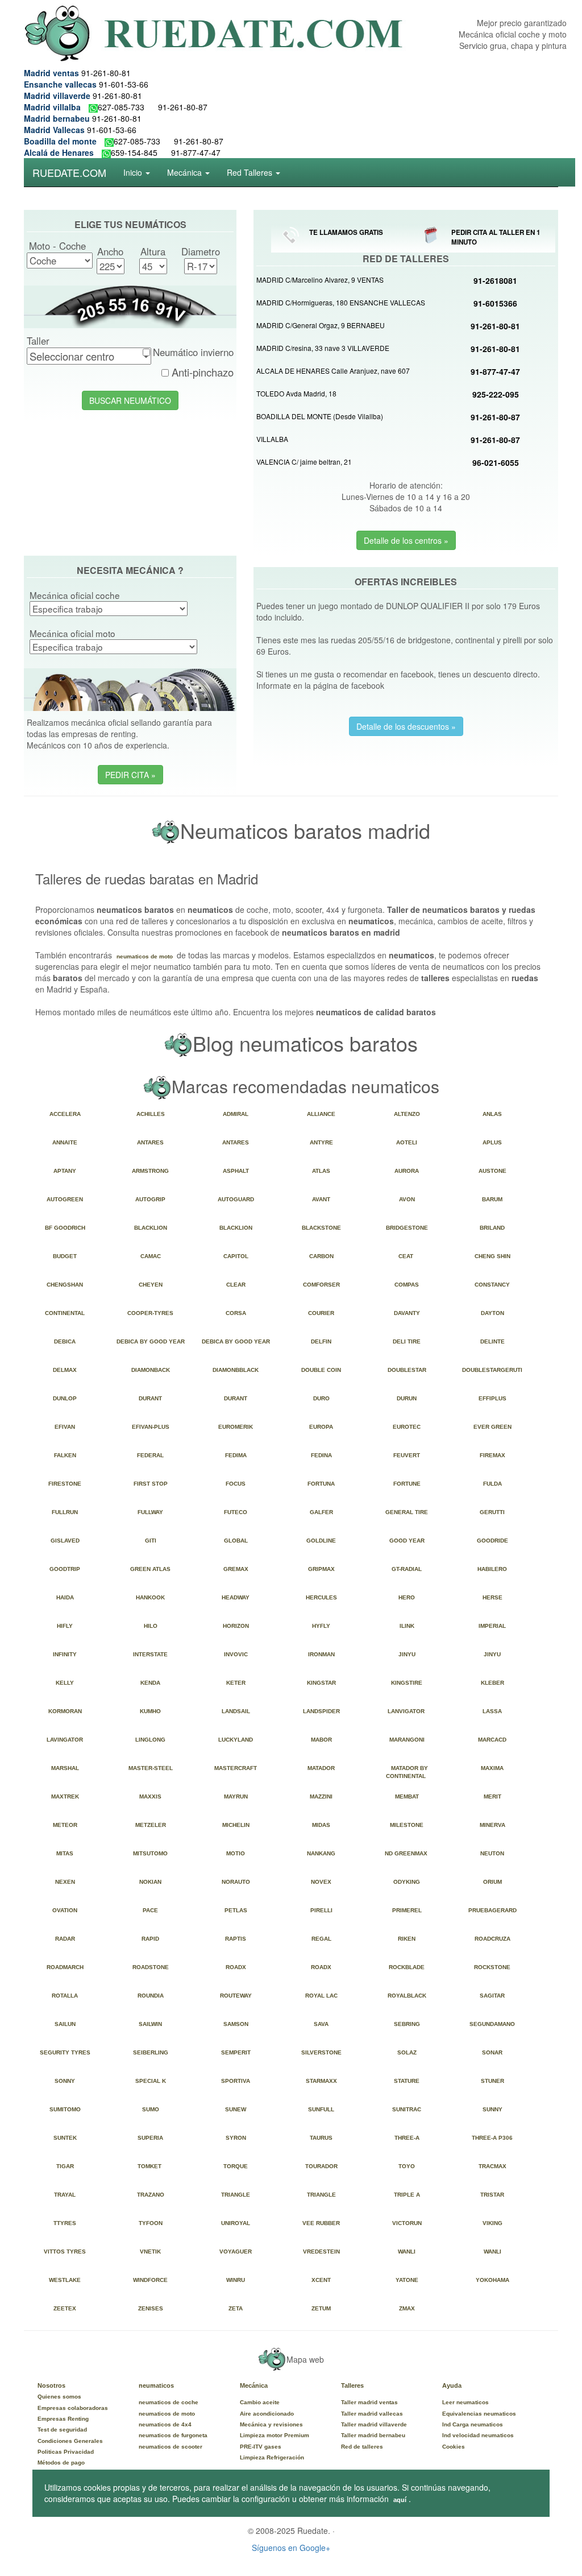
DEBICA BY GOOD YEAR (152, 1341)
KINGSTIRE (408, 1683)
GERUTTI (494, 1512)
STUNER (494, 2081)
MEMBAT (409, 1796)
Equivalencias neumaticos (479, 2414)
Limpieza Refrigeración (272, 2457)
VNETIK (152, 2252)
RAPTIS (237, 1939)
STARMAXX (323, 2081)
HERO (408, 1597)
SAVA (323, 2024)
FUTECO (237, 1512)
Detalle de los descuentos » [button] (406, 726)
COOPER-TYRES (152, 1313)
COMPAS (408, 1285)
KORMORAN (67, 1711)
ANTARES (152, 1142)
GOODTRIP (66, 1569)
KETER (238, 1683)
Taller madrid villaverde (374, 2424)
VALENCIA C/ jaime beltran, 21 (304, 462)
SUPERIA (152, 2138)
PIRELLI (323, 1910)
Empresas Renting (63, 2419)
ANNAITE (66, 1142)
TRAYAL (66, 2195)
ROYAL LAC (323, 1996)
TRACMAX (494, 2166)
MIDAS (323, 1825)
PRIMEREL (409, 1910)
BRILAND (494, 1228)
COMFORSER (323, 1285)
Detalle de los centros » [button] (406, 540)
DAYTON (494, 1313)
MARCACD (494, 1740)
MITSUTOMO (152, 1853)
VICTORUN (409, 2223)
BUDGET (66, 1256)
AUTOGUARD (238, 1199)
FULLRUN (66, 1512)
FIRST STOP (152, 1484)
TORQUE (237, 2166)
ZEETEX (66, 2308)
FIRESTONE (66, 1484)
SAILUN (67, 2024)
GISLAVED (67, 1541)
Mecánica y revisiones (271, 2424)
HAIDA (67, 1597)
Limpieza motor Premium (275, 2435)
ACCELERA (67, 1114)
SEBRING (409, 2024)
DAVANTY (409, 1313)
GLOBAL (238, 1541)
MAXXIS (152, 1796)
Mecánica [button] (186, 172)
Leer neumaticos (465, 2402)
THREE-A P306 (494, 2138)
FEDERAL (152, 1455)
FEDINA (323, 1455)
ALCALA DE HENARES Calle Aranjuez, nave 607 (333, 371)
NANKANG (323, 1853)
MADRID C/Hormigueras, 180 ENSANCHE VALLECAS (341, 302)
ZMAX (409, 2308)
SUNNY (494, 2109)
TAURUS (323, 2138)
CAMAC (152, 1256)
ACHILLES (152, 1114)
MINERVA (494, 1825)
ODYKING (408, 1882)
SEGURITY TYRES (67, 2052)
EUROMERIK (237, 1427)
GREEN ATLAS (152, 1569)
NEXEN (67, 1882)
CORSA (238, 1313)
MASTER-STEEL (152, 1768)
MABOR (323, 1740)
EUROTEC (408, 1427)
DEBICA (66, 1341)
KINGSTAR (323, 1683)
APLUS (494, 1142)
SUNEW (237, 2109)
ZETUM (323, 2308)
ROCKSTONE (494, 1967)
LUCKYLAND (237, 1740)
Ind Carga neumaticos (473, 2424)
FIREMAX (494, 1455)
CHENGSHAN (66, 1285)
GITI (152, 1541)
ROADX (238, 1967)
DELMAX (66, 1370)
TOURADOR (323, 2166)
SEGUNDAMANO (494, 2024)
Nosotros (51, 2385)
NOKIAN (152, 1882)
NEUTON (494, 1853)
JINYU (409, 1654)
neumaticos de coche (169, 2402)
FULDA (494, 1484)
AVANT (323, 1199)
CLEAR (238, 1285)
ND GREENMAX (409, 1853)
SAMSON (238, 2024)
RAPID (152, 1939)
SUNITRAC (408, 2109)
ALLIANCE (323, 1114)
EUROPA (323, 1427)
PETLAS (238, 1910)
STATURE (408, 2081)
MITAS (66, 1853)
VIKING (494, 2223)
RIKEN (408, 1939)
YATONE (409, 2280)
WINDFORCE (152, 2280)
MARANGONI (409, 1740)
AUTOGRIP (152, 1199)
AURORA (408, 1171)
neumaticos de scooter (171, 2447)
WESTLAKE (66, 2280)
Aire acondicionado (267, 2414)
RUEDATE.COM (69, 172)
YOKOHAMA (494, 2280)
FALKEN (67, 1455)
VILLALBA (272, 439)
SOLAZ (409, 2052)
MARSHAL (67, 1768)
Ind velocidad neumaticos (478, 2435)
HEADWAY (237, 1597)
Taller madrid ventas (369, 2402)
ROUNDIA (152, 1996)
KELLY (66, 1683)
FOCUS (237, 1484)
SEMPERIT (238, 2052)
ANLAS (494, 1114)
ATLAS (323, 1171)
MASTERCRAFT (237, 1768)
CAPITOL (238, 1256)
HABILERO (494, 1569)
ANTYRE (323, 1142)
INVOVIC (238, 1654)
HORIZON (238, 1626)
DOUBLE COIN (323, 1370)
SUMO (152, 2109)
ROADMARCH (67, 1967)
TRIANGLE (237, 2195)
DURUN (408, 1398)
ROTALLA (66, 1996)
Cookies (454, 2447)
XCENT (323, 2280)
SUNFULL (323, 2109)
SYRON (238, 2138)
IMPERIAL (494, 1626)
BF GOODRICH (67, 1228)
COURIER (323, 1313)
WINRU (237, 2280)
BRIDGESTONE (409, 1228)
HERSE (494, 1597)
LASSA (494, 1711)
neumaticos (156, 2385)
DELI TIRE (408, 1341)
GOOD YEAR (409, 1541)
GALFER (323, 1512)
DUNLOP (66, 1398)
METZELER (152, 1825)
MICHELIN (238, 1825)
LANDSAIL (238, 1711)
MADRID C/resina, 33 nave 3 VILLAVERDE (323, 348)
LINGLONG (152, 1740)
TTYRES (66, 2223)
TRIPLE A (409, 2195)
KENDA (152, 1683)
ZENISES (152, 2308)
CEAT (408, 1256)
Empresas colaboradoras (73, 2408)
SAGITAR (494, 1996)
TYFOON (152, 2223)
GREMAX (238, 1569)
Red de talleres (362, 2447)
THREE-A (409, 2138)
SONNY (66, 2081)
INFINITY (66, 1654)
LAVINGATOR (66, 1740)
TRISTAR (494, 2195)
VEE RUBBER (323, 2223)
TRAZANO (152, 2195)
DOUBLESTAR (409, 1370)
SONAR (494, 2052)
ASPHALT (238, 1171)
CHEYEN (152, 1285)
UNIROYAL (237, 2223)
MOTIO (237, 1853)
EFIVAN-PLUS (152, 1427)
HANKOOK (152, 1597)
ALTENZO (409, 1114)
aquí (400, 2500)
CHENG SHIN (494, 1256)
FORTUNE (409, 1484)
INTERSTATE (152, 1654)
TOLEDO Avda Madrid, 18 (296, 393)
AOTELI (408, 1142)
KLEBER (494, 1683)
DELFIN (323, 1341)
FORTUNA (323, 1484)
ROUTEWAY (238, 1996)
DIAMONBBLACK (237, 1370)
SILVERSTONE (323, 2052)
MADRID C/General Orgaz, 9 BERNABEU (321, 325)
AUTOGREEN (66, 1199)
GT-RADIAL (408, 1569)
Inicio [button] (134, 172)
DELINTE (494, 1341)
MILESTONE (408, 1825)
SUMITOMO (67, 2109)
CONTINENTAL (66, 1313)
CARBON (323, 1256)
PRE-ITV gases (261, 2447)
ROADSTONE (152, 1967)
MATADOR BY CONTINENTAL (408, 1772)
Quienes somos (59, 2397)
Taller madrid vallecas (372, 2414)
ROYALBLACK (409, 1996)
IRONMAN (323, 1654)
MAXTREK (67, 1796)
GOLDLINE (323, 1541)
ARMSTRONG (152, 1171)
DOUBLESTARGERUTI (494, 1370)
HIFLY (66, 1626)
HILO (152, 1626)
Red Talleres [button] (251, 172)
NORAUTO (238, 1882)
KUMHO (152, 1711)
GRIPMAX (323, 1569)
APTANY (66, 1171)
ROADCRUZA (494, 1939)
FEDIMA (238, 1455)
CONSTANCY (494, 1285)
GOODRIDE (494, 1541)
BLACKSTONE (323, 1228)
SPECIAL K (152, 2081)
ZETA (237, 2308)
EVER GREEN (494, 1427)
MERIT (494, 1796)
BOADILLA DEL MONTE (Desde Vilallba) (320, 416)
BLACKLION (152, 1228)
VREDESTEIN (323, 2252)
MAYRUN (238, 1796)
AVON (409, 1199)
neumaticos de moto (145, 956)
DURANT (152, 1398)
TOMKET (152, 2166)
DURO (323, 1398)
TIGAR (67, 2166)
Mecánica (254, 2385)
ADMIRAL (237, 1114)
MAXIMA (494, 1768)
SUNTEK (67, 2138)
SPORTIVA (237, 2081)
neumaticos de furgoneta (173, 2435)
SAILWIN (152, 2024)
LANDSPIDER (323, 1711)
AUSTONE (494, 1171)
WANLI (408, 2252)
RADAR (67, 1939)
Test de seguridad (62, 2430)
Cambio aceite (260, 2402)
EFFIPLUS (494, 1398)
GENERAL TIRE (408, 1512)
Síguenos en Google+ (291, 2548)
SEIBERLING (152, 2052)
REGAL (323, 1939)
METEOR (67, 1825)
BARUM (494, 1199)
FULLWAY (152, 1512)
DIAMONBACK (152, 1370)
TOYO (408, 2166)
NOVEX (323, 1882)
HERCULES (323, 1597)
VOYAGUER (237, 2252)
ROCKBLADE (408, 1967)
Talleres (352, 2385)
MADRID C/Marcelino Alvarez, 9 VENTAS (320, 280)
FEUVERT (408, 1455)
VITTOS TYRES (66, 2252)
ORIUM (494, 1882)
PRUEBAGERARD (494, 1910)
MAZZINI (323, 1796)
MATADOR (323, 1768)
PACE (152, 1910)
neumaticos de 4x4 (165, 2424)
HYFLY (323, 1626)
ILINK (409, 1626)
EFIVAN (66, 1427)
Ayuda (452, 2385)
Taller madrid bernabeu (373, 2435)
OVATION (66, 1910)
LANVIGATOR (409, 1711)
